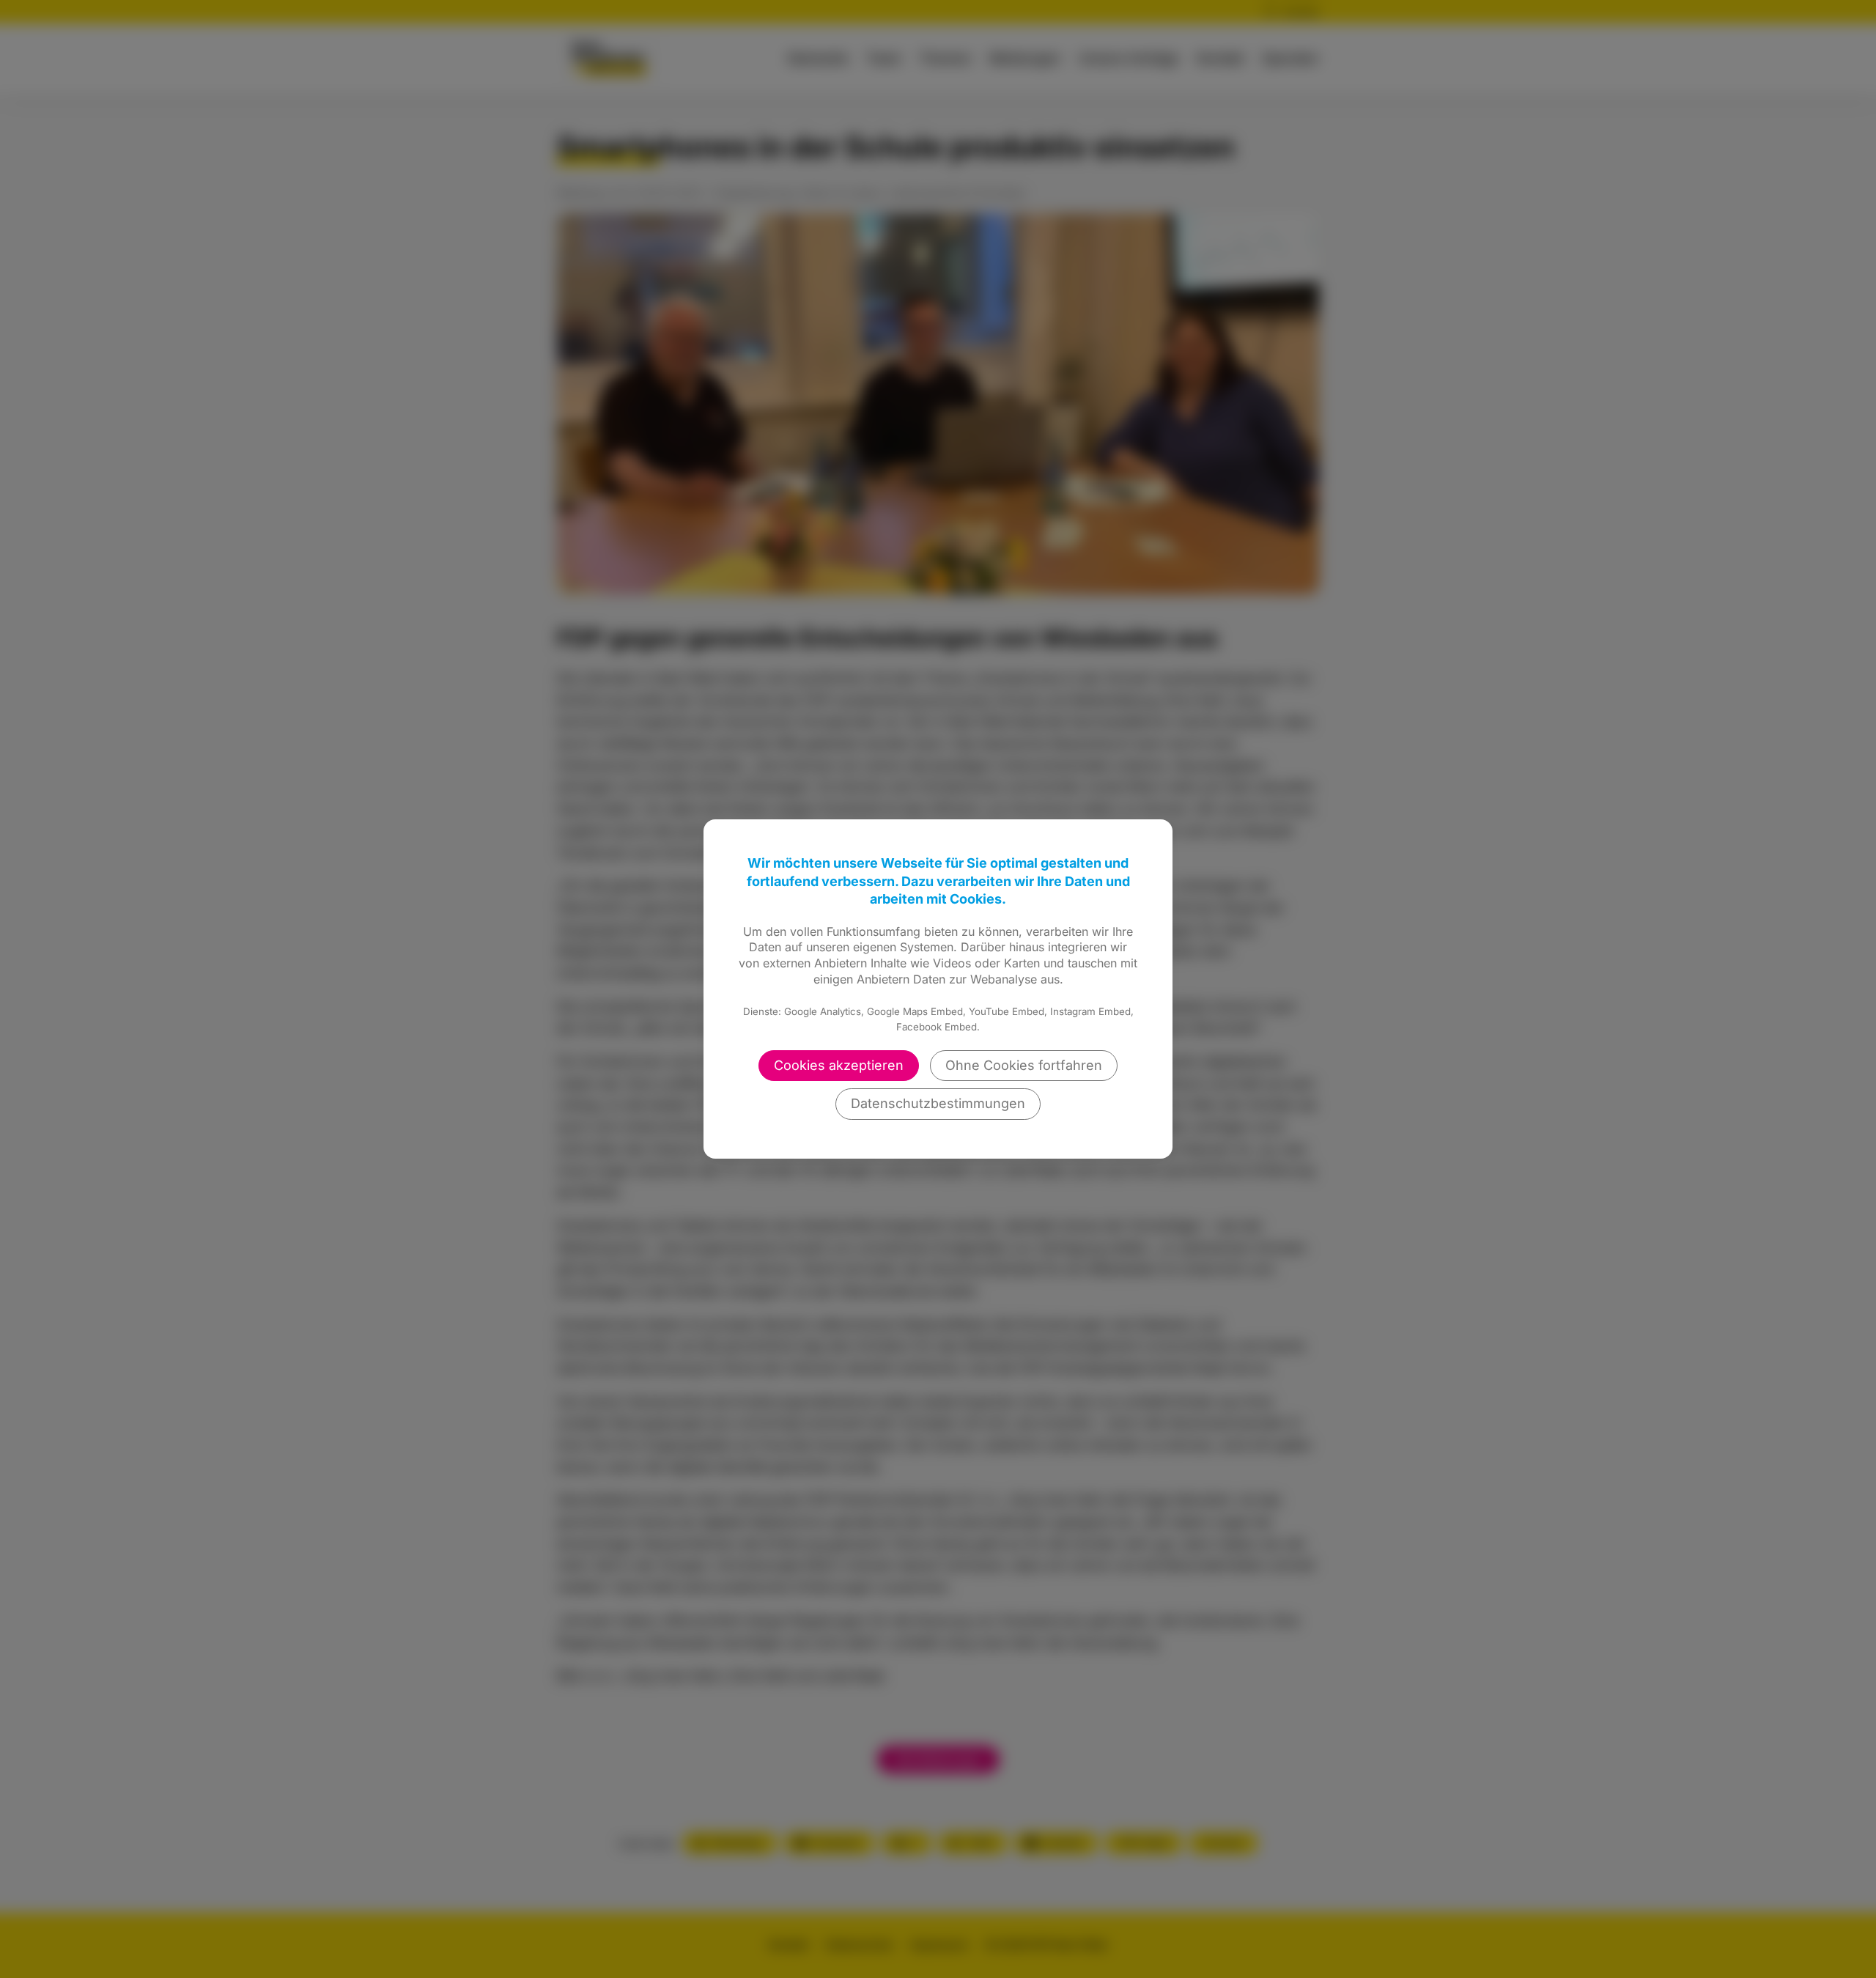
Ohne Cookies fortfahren (1024, 1065)
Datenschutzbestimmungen (938, 1103)
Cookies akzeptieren (839, 1065)
